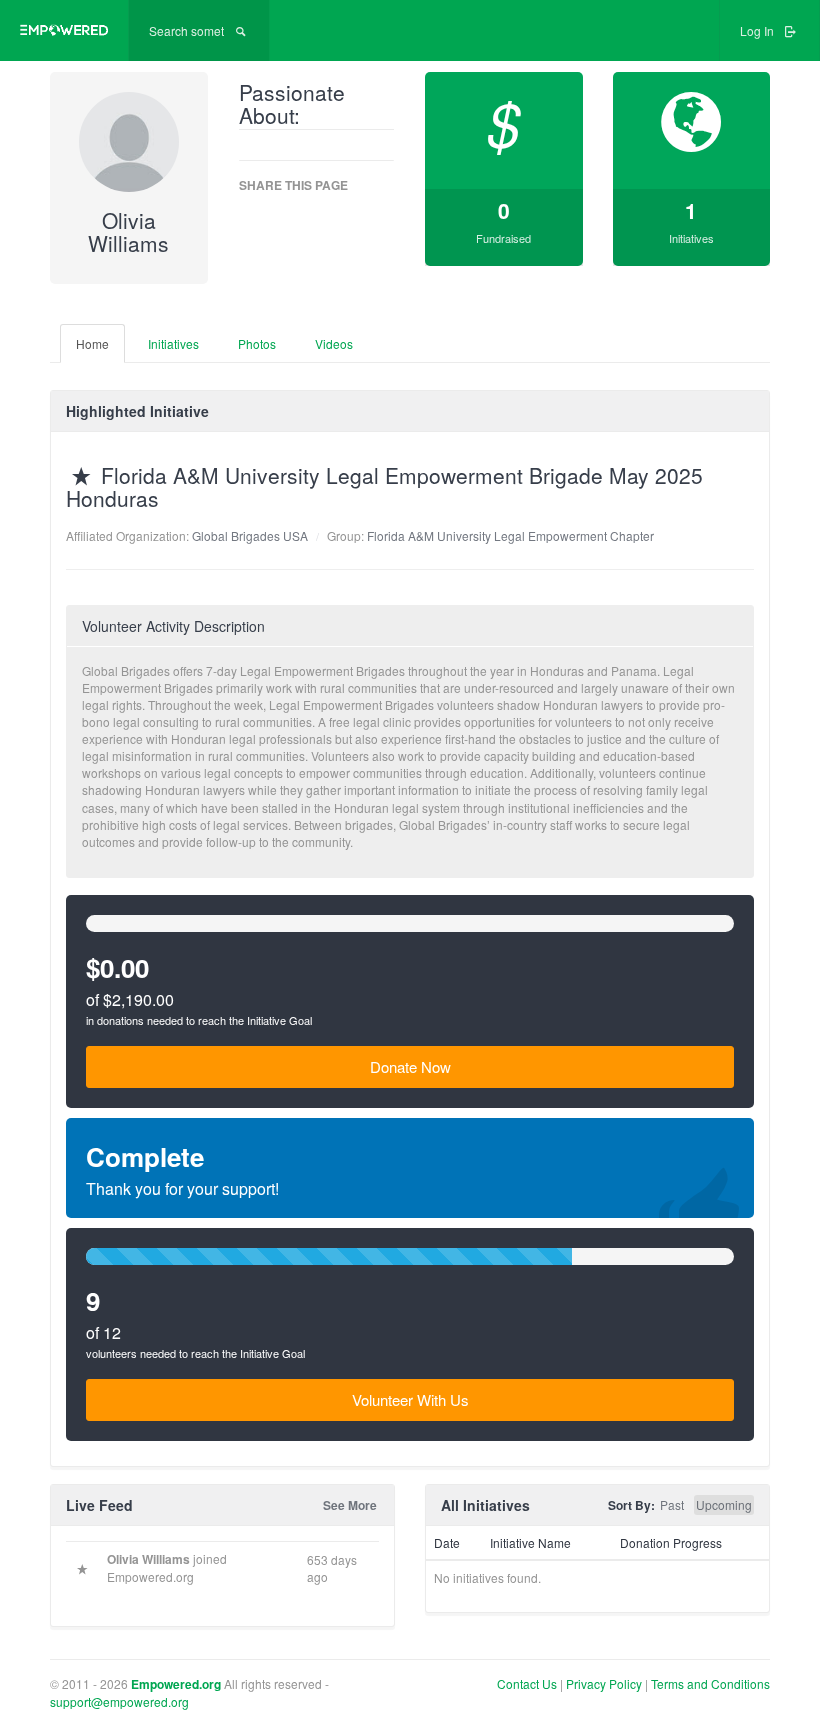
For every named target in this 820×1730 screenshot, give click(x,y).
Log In (758, 30)
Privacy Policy (605, 1683)
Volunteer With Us (410, 1399)
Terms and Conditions (710, 1683)
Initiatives (173, 343)
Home (92, 343)
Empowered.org (176, 1684)
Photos (257, 343)
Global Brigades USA (250, 535)
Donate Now (410, 1066)
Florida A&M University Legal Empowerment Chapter (510, 535)
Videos (334, 343)
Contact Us (527, 1683)
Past (672, 1504)
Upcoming (724, 1504)
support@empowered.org (119, 1701)
